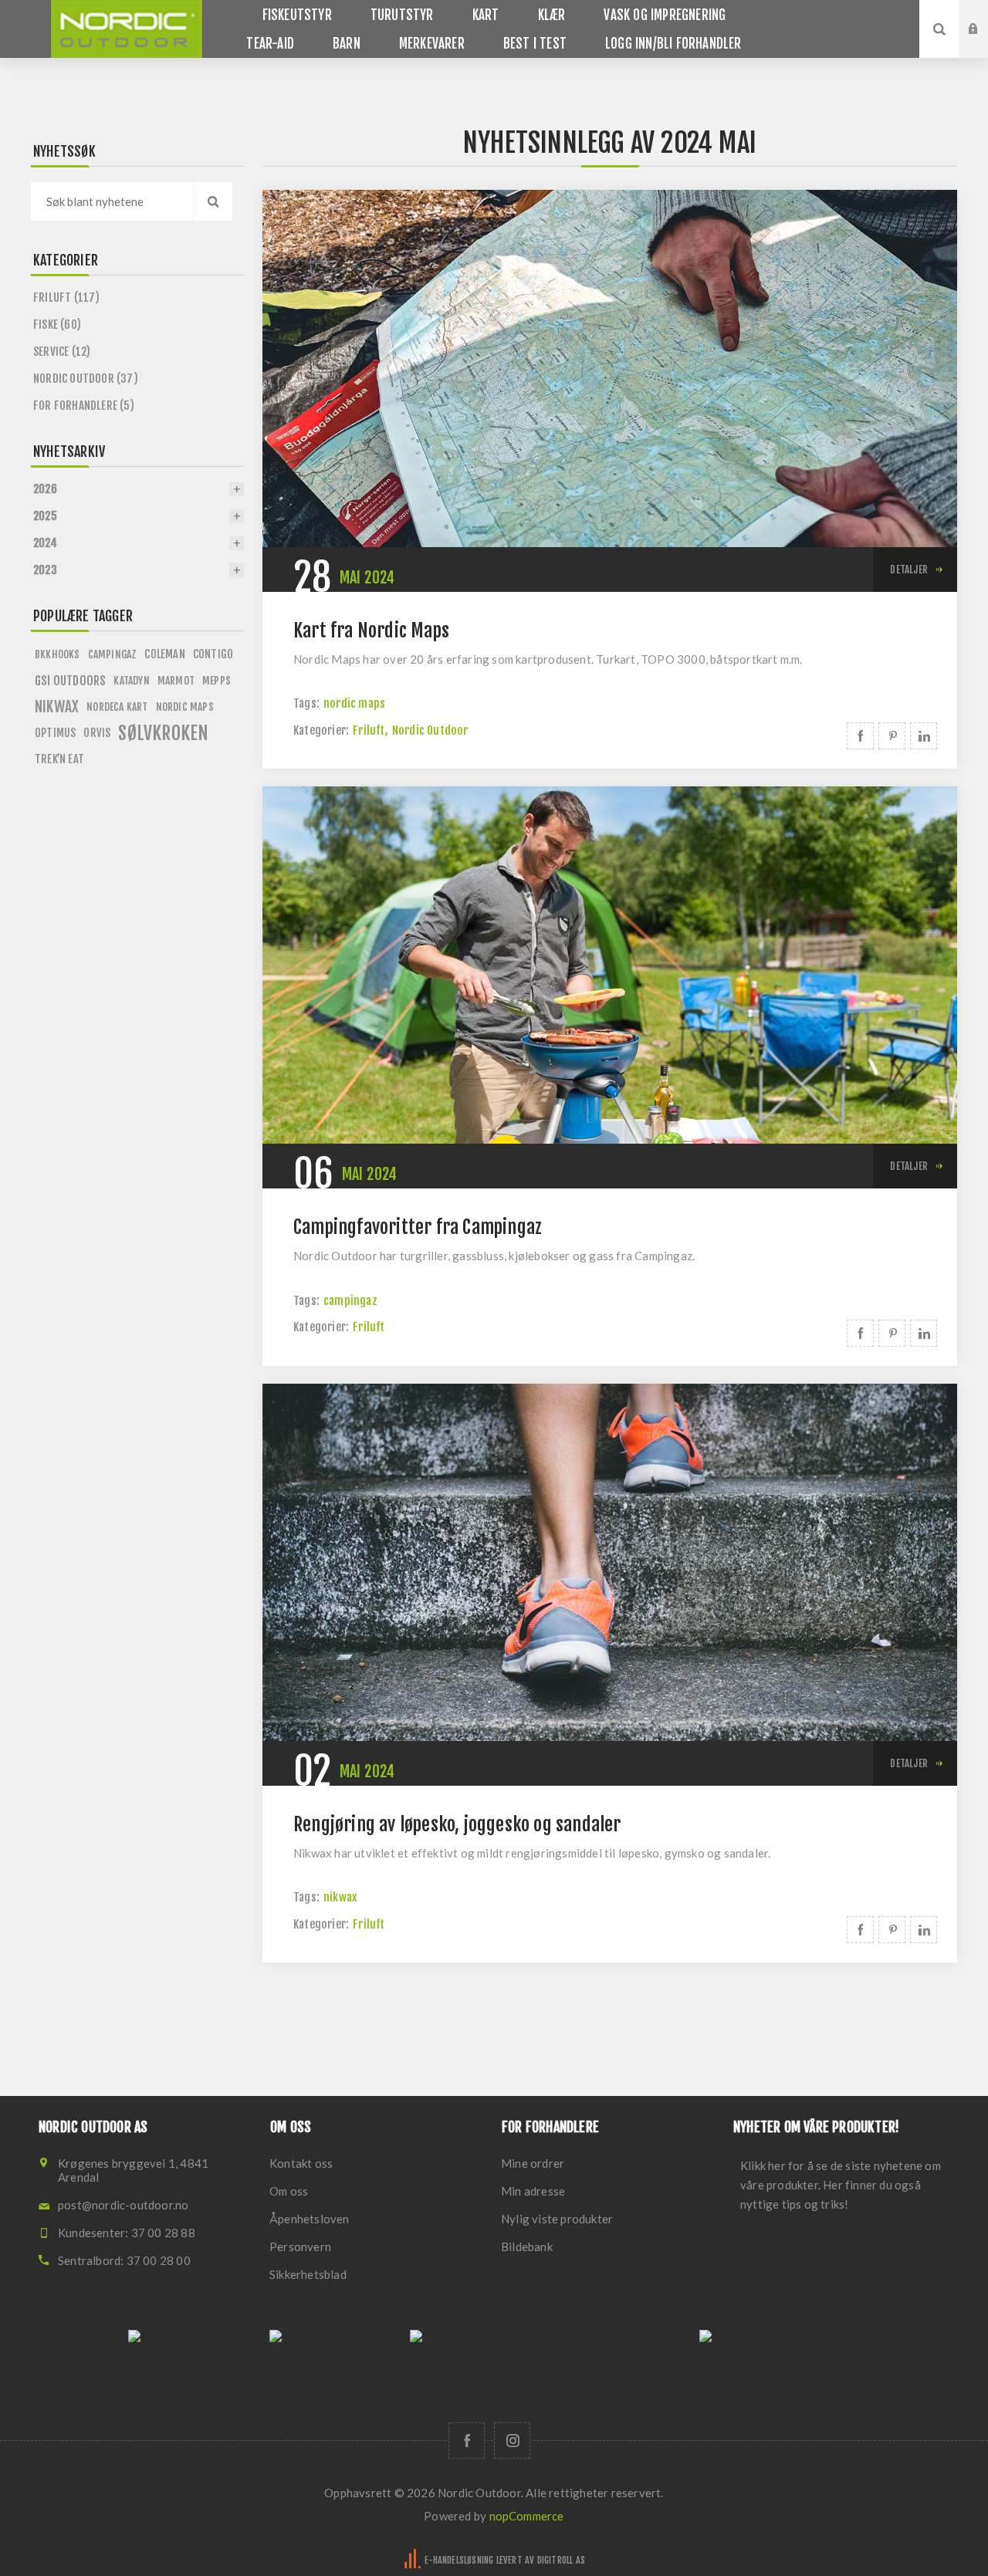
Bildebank (527, 2246)
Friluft (369, 730)
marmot (176, 680)
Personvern (300, 2246)
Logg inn (985, 15)
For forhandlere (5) (84, 406)
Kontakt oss (301, 2163)
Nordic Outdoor (430, 730)
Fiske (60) (57, 325)
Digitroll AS (561, 2560)
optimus (55, 733)
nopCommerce (527, 2516)
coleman (164, 654)
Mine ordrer (533, 2163)
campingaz (350, 1301)
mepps (217, 680)
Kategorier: (321, 730)
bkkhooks (58, 654)
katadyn (131, 680)
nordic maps (354, 703)
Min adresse (533, 2191)
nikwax (340, 1897)
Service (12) (62, 352)
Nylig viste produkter (557, 2219)
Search (213, 201)
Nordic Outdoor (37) (86, 379)
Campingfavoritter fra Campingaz (418, 1227)
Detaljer (909, 570)
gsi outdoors (70, 681)
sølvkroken (163, 733)
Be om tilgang (985, 44)
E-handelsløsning (459, 2560)
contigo (213, 654)
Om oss (289, 2191)
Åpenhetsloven (310, 2219)
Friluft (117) (67, 297)
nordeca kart (117, 707)
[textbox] (112, 201)
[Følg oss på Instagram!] (512, 2441)
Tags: (306, 703)
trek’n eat (59, 759)
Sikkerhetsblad (308, 2274)
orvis (97, 733)
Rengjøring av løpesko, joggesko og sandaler (457, 1824)
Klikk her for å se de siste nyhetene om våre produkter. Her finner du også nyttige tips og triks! (841, 2185)
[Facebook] (467, 2441)
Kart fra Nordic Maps (371, 630)
